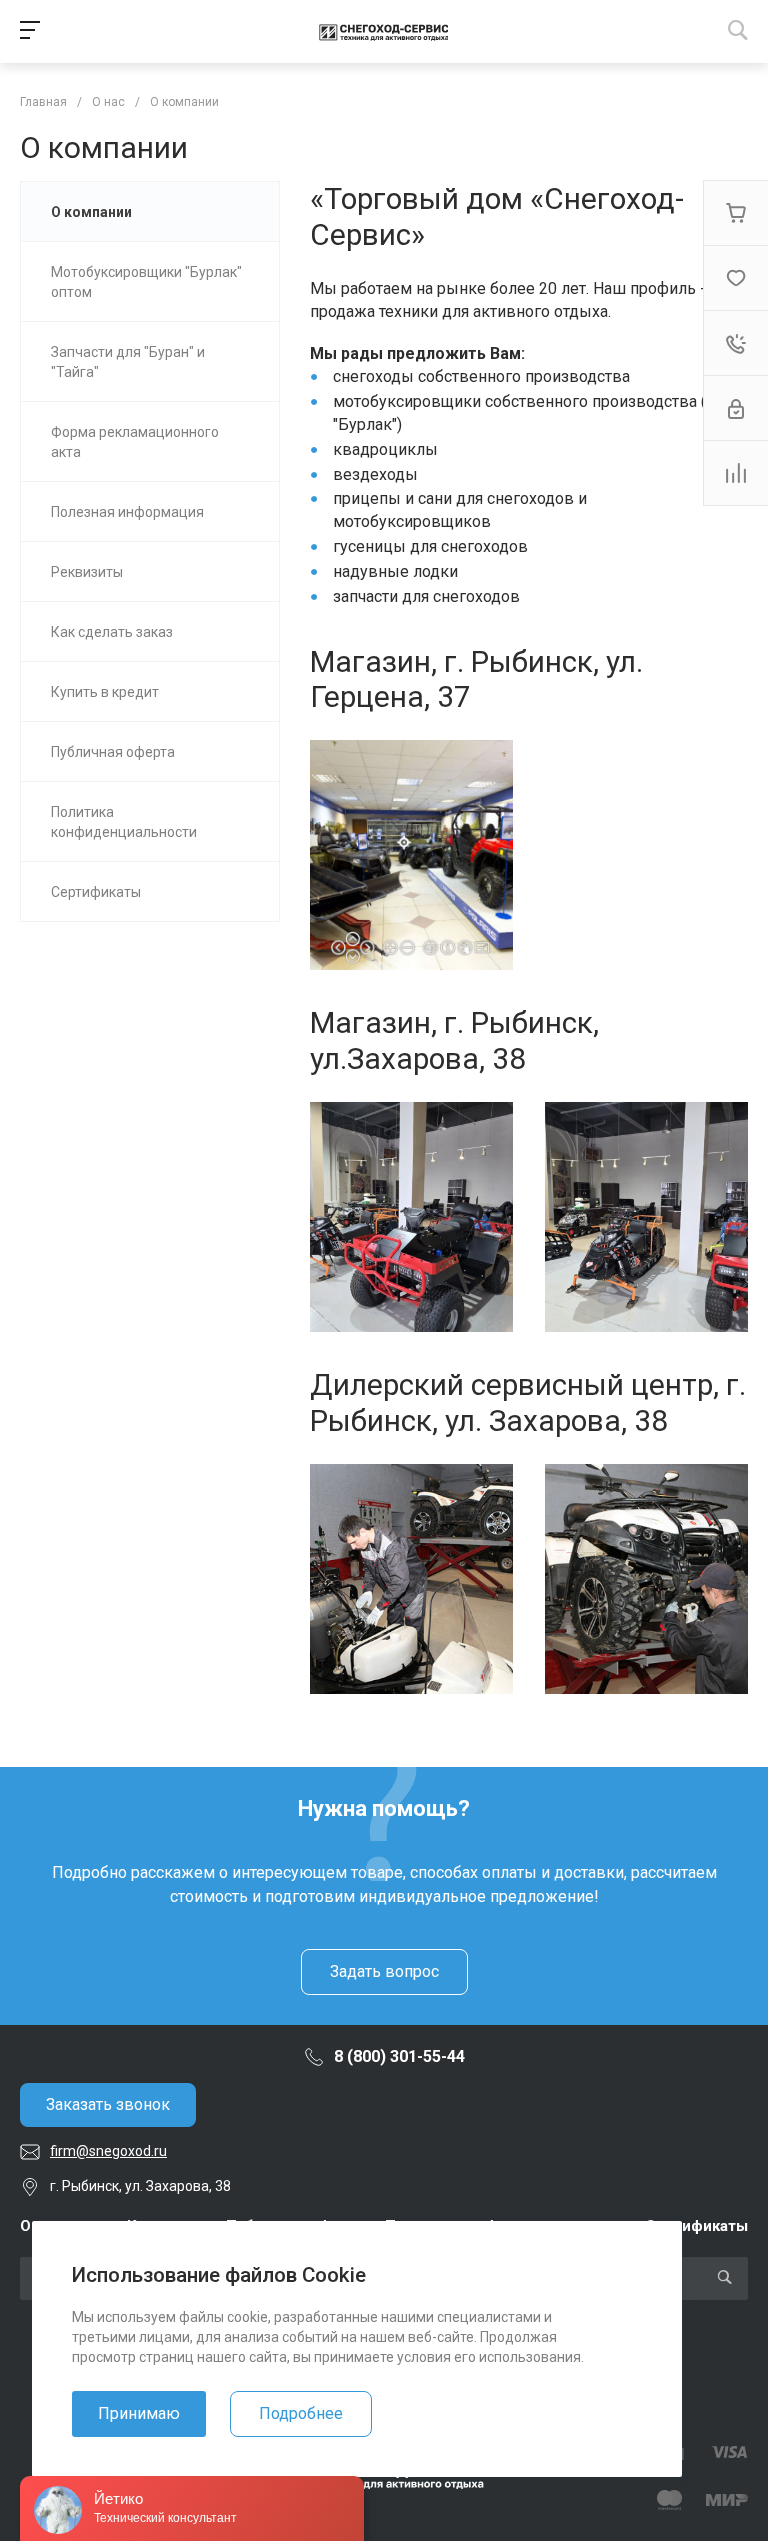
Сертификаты (696, 2226)
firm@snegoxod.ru (108, 2151)
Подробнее (301, 2413)
